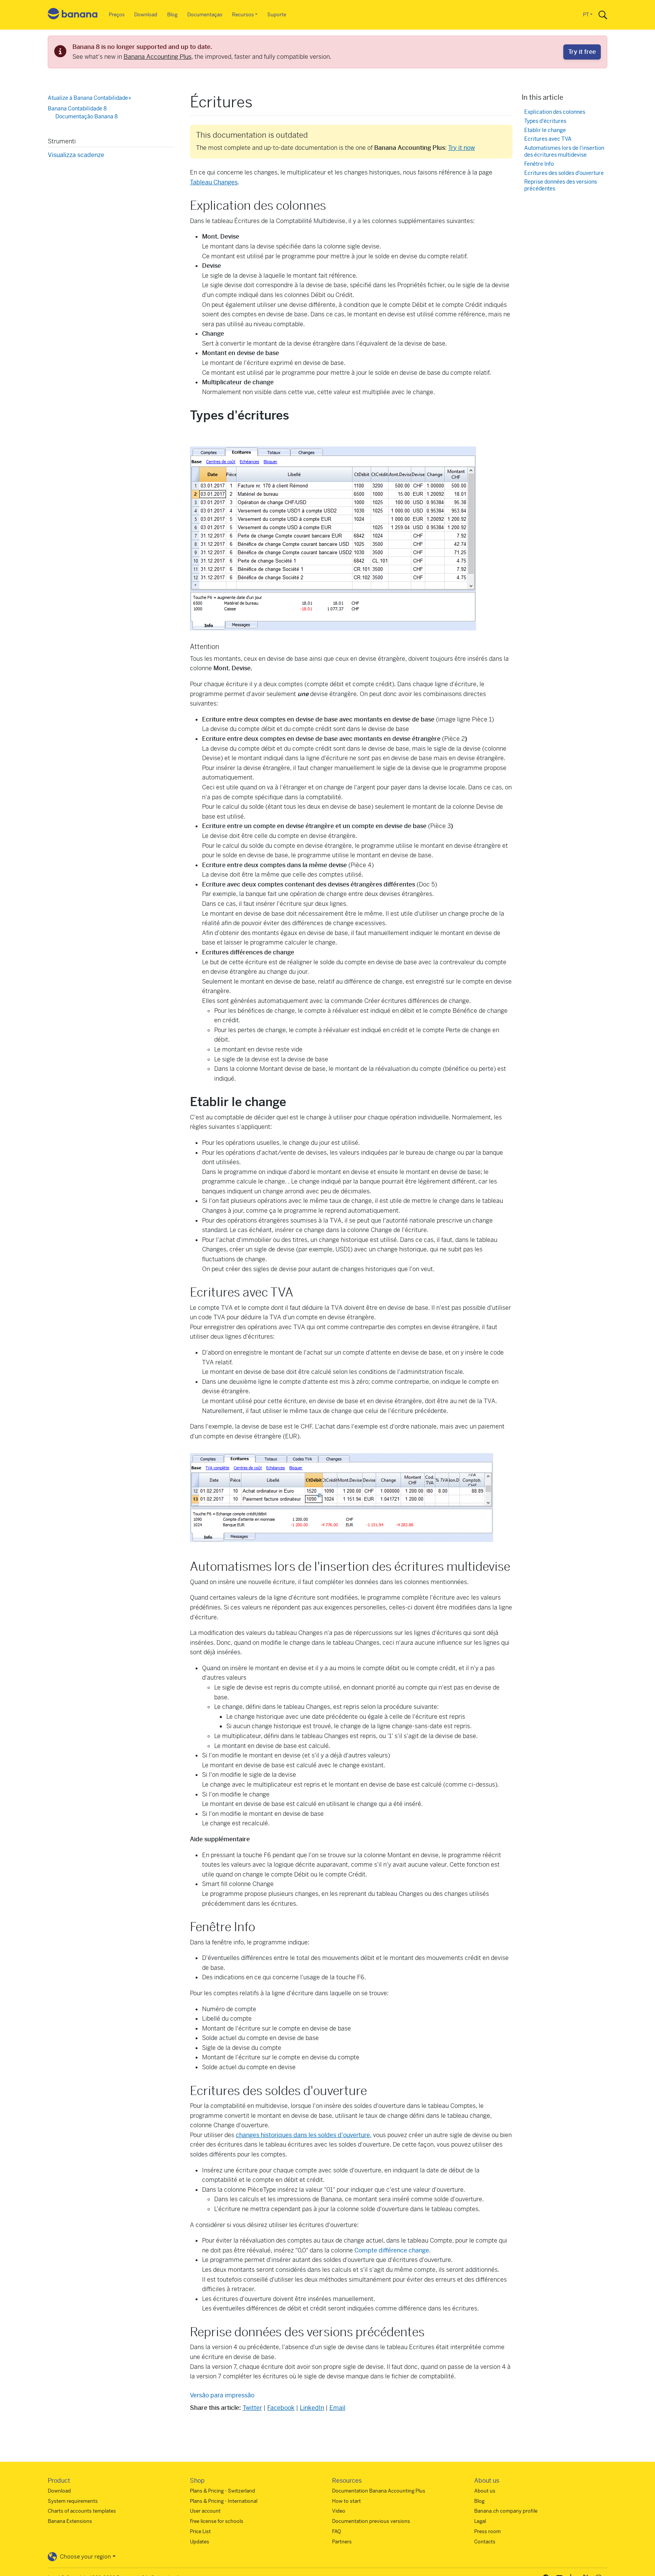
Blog (172, 15)
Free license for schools (217, 2521)
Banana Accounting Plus (157, 57)
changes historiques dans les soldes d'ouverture (303, 2135)
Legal (480, 2521)
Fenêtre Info (539, 164)
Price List (200, 2531)
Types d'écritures (545, 121)
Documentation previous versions (371, 2521)
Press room (487, 2531)
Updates (200, 2542)
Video (339, 2511)
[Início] (73, 15)
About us (485, 2491)
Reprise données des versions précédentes (561, 185)
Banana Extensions (70, 2521)
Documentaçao (205, 15)
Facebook (281, 2408)
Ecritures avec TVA (548, 139)
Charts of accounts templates (82, 2511)
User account (205, 2511)
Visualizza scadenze (76, 155)
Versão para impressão (222, 2395)
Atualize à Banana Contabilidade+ (90, 98)
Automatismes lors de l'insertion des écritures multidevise (564, 152)
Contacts (485, 2542)
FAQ (337, 2531)
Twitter (252, 2408)
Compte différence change (392, 2250)
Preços (117, 15)
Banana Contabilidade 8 (77, 108)
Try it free (582, 52)
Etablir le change (545, 130)
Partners (342, 2542)
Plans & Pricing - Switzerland (223, 2491)
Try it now (461, 148)
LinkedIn (312, 2408)
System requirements (73, 2501)
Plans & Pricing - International (224, 2501)
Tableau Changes (214, 182)
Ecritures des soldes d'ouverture (564, 173)
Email (337, 2408)
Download (146, 15)
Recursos (243, 15)
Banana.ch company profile (506, 2511)
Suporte (277, 15)
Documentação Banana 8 (87, 116)
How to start (346, 2501)
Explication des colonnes (555, 112)
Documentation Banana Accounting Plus (379, 2491)
